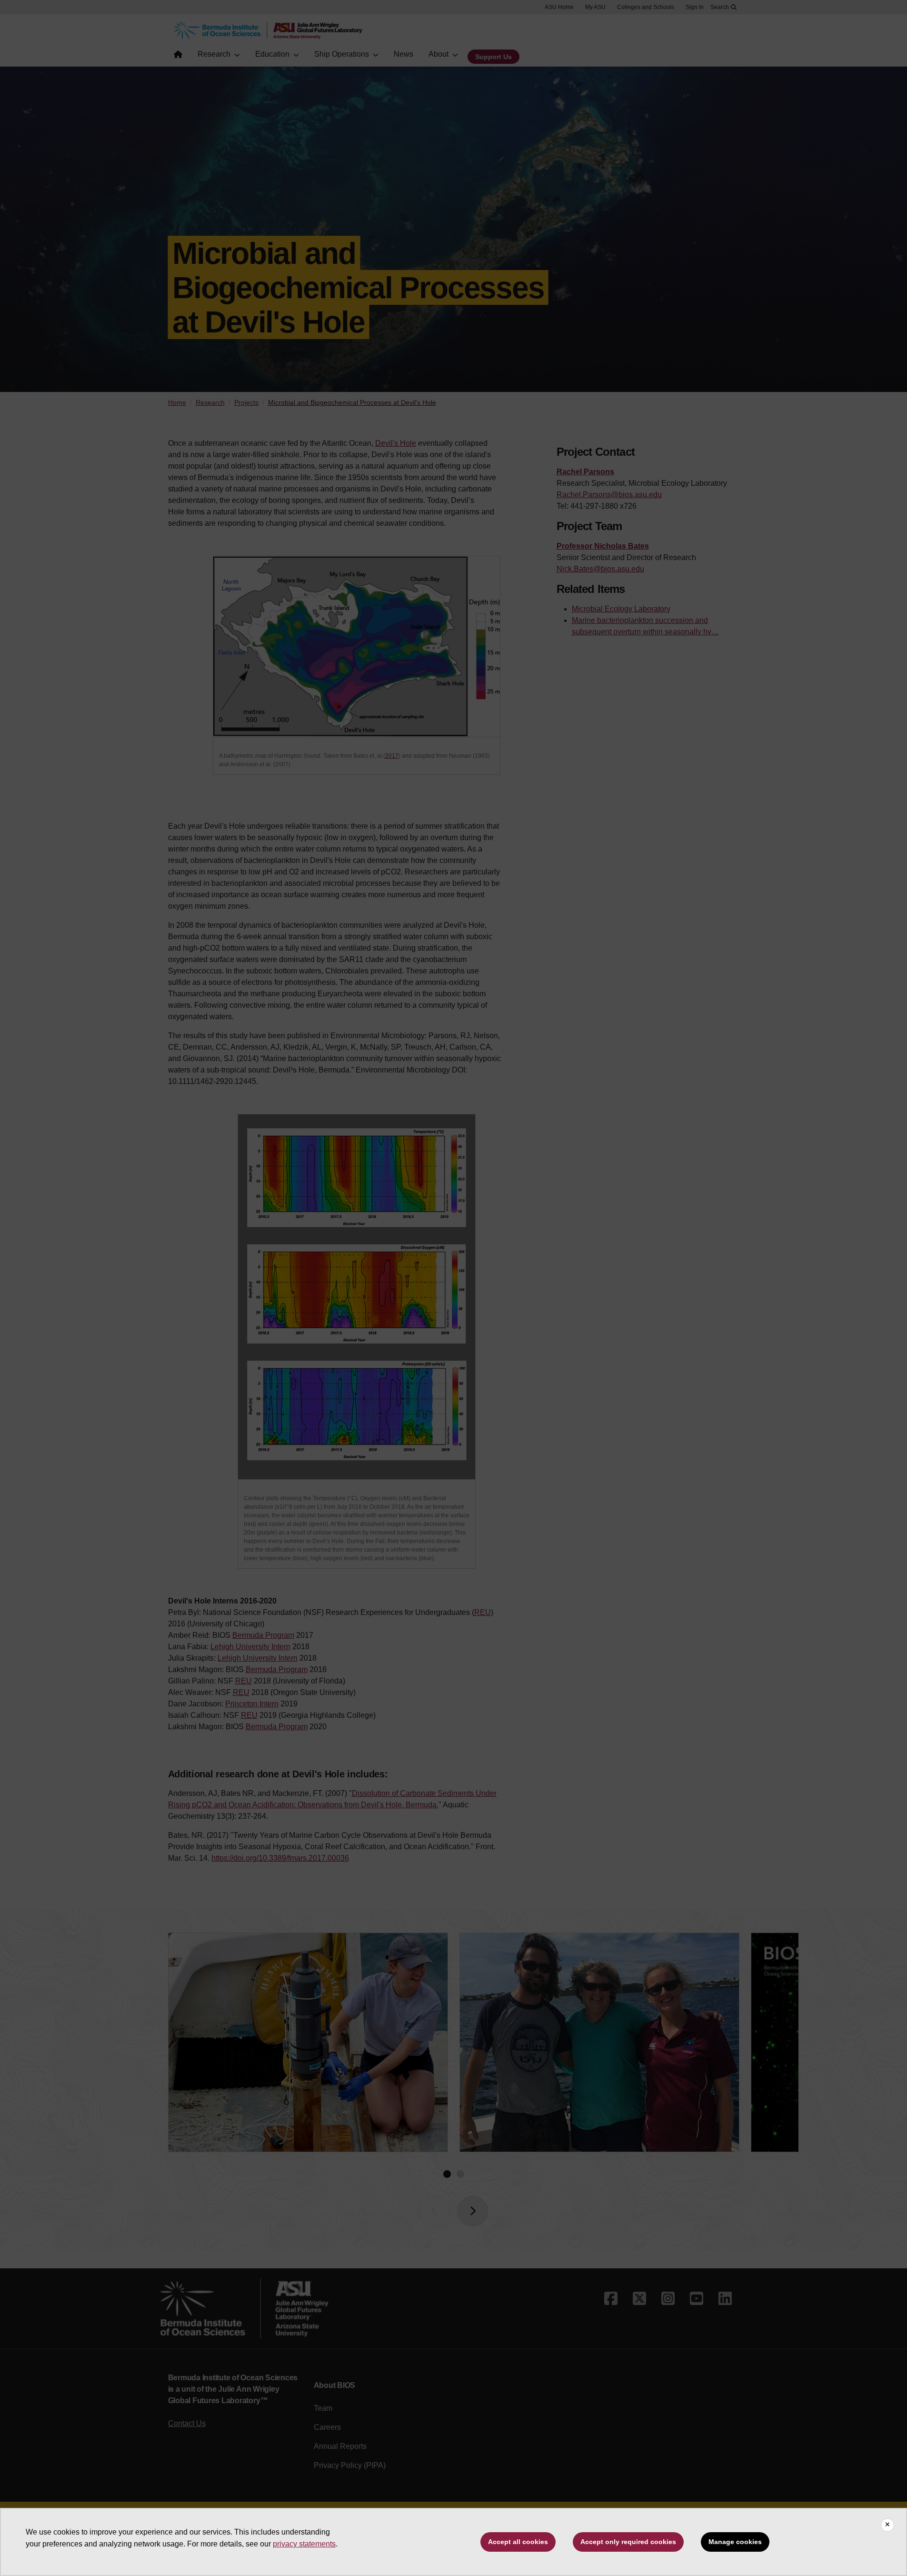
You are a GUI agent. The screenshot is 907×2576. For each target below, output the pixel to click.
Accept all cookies (518, 2542)
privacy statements (304, 2544)
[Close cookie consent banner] (887, 2525)
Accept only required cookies (628, 2542)
